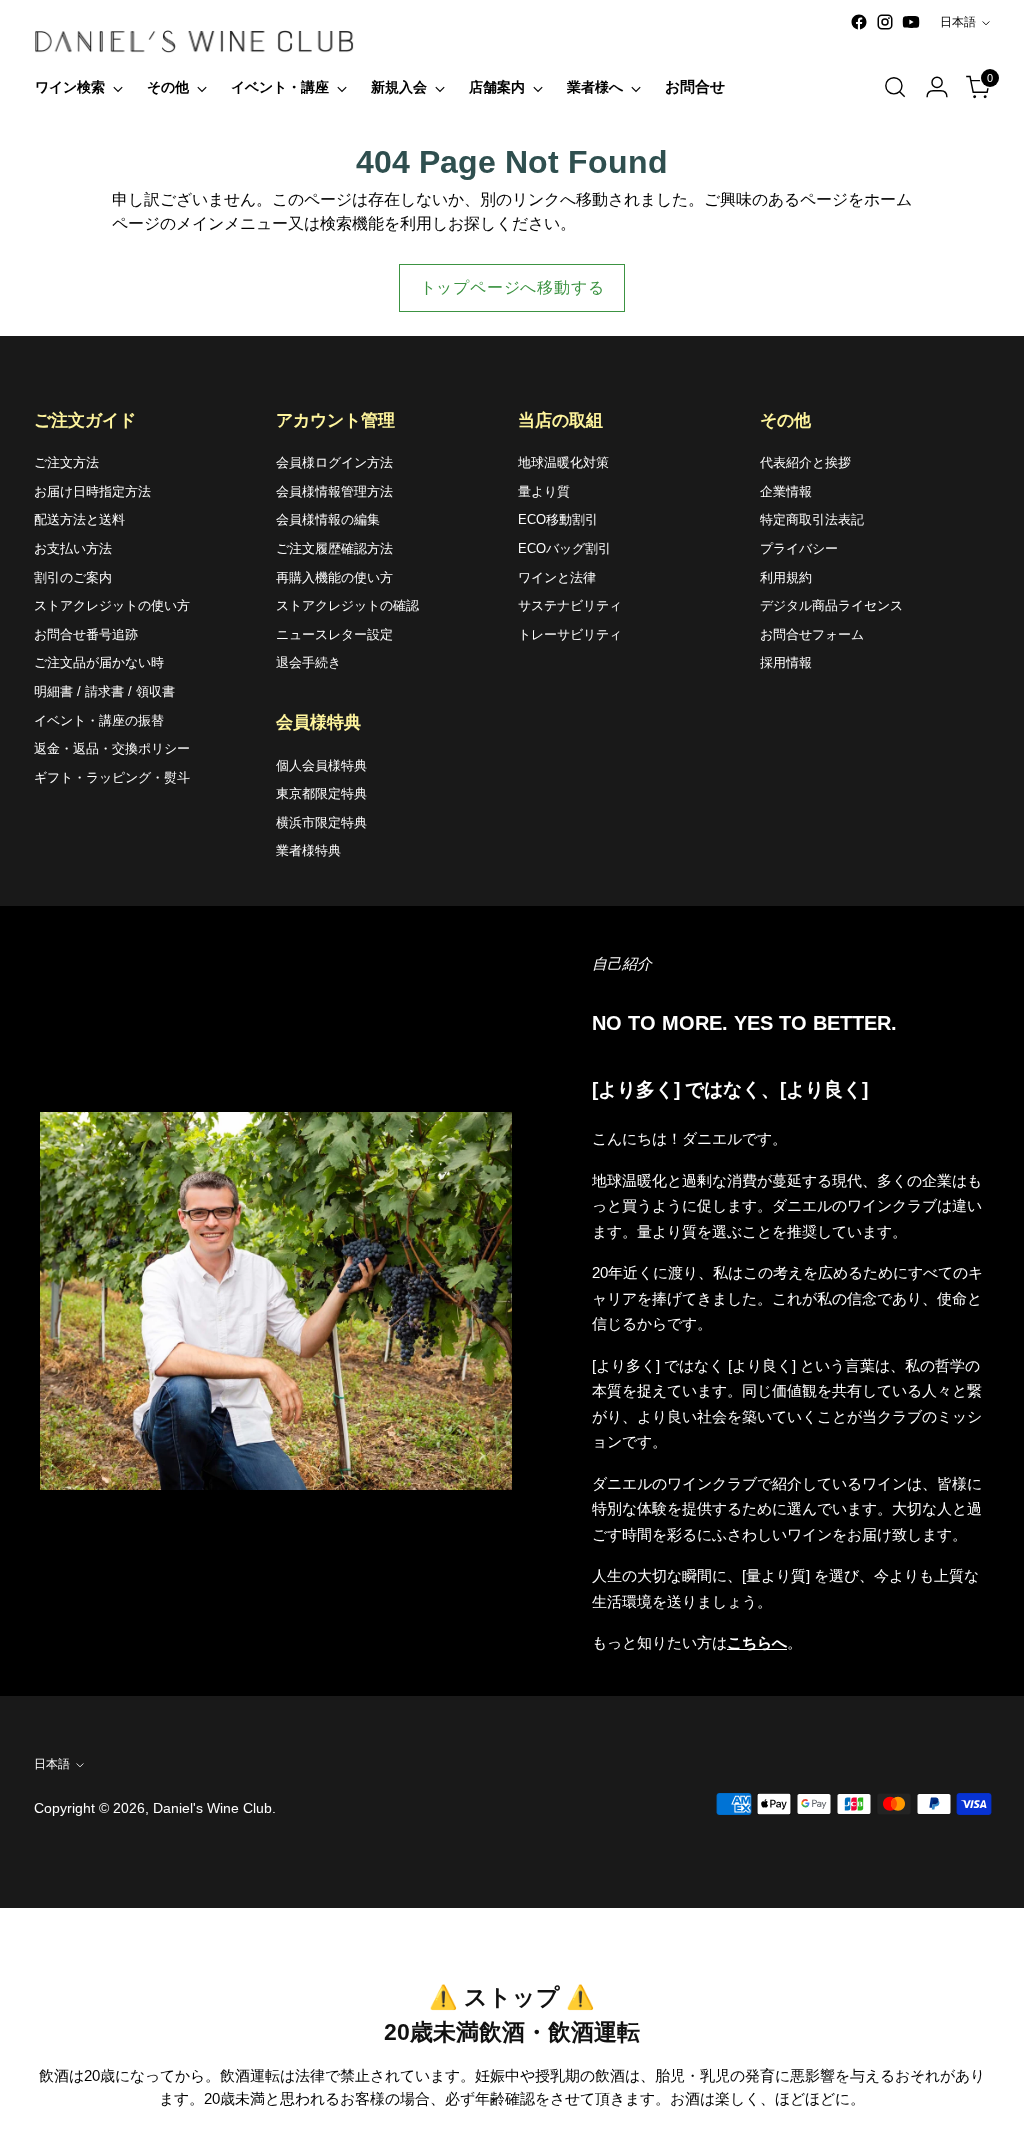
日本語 (958, 22)
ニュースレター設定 (334, 634)
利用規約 (786, 577)
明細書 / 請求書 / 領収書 (104, 691)
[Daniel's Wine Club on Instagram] (885, 22)
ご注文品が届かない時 (99, 662)
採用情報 (786, 662)
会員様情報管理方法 (334, 491)
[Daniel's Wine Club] (194, 41)
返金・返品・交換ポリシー (112, 748)
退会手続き (308, 662)
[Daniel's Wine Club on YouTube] (911, 22)
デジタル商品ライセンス (831, 605)
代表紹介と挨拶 (805, 462)
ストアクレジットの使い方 (112, 605)
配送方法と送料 (79, 519)
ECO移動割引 (558, 519)
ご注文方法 (66, 462)
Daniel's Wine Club (212, 1808)
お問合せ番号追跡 (86, 634)
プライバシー (799, 548)
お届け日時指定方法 (92, 491)
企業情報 (786, 491)
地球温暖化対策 (563, 462)
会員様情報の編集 (328, 519)
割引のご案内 (73, 577)
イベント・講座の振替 (99, 720)
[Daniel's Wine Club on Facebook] (859, 22)
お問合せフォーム (812, 634)
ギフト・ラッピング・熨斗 (112, 777)
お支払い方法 (73, 548)
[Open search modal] (895, 87)
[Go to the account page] (937, 87)
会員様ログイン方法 (334, 462)
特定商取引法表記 (812, 519)
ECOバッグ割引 (564, 548)
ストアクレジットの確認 (347, 605)
